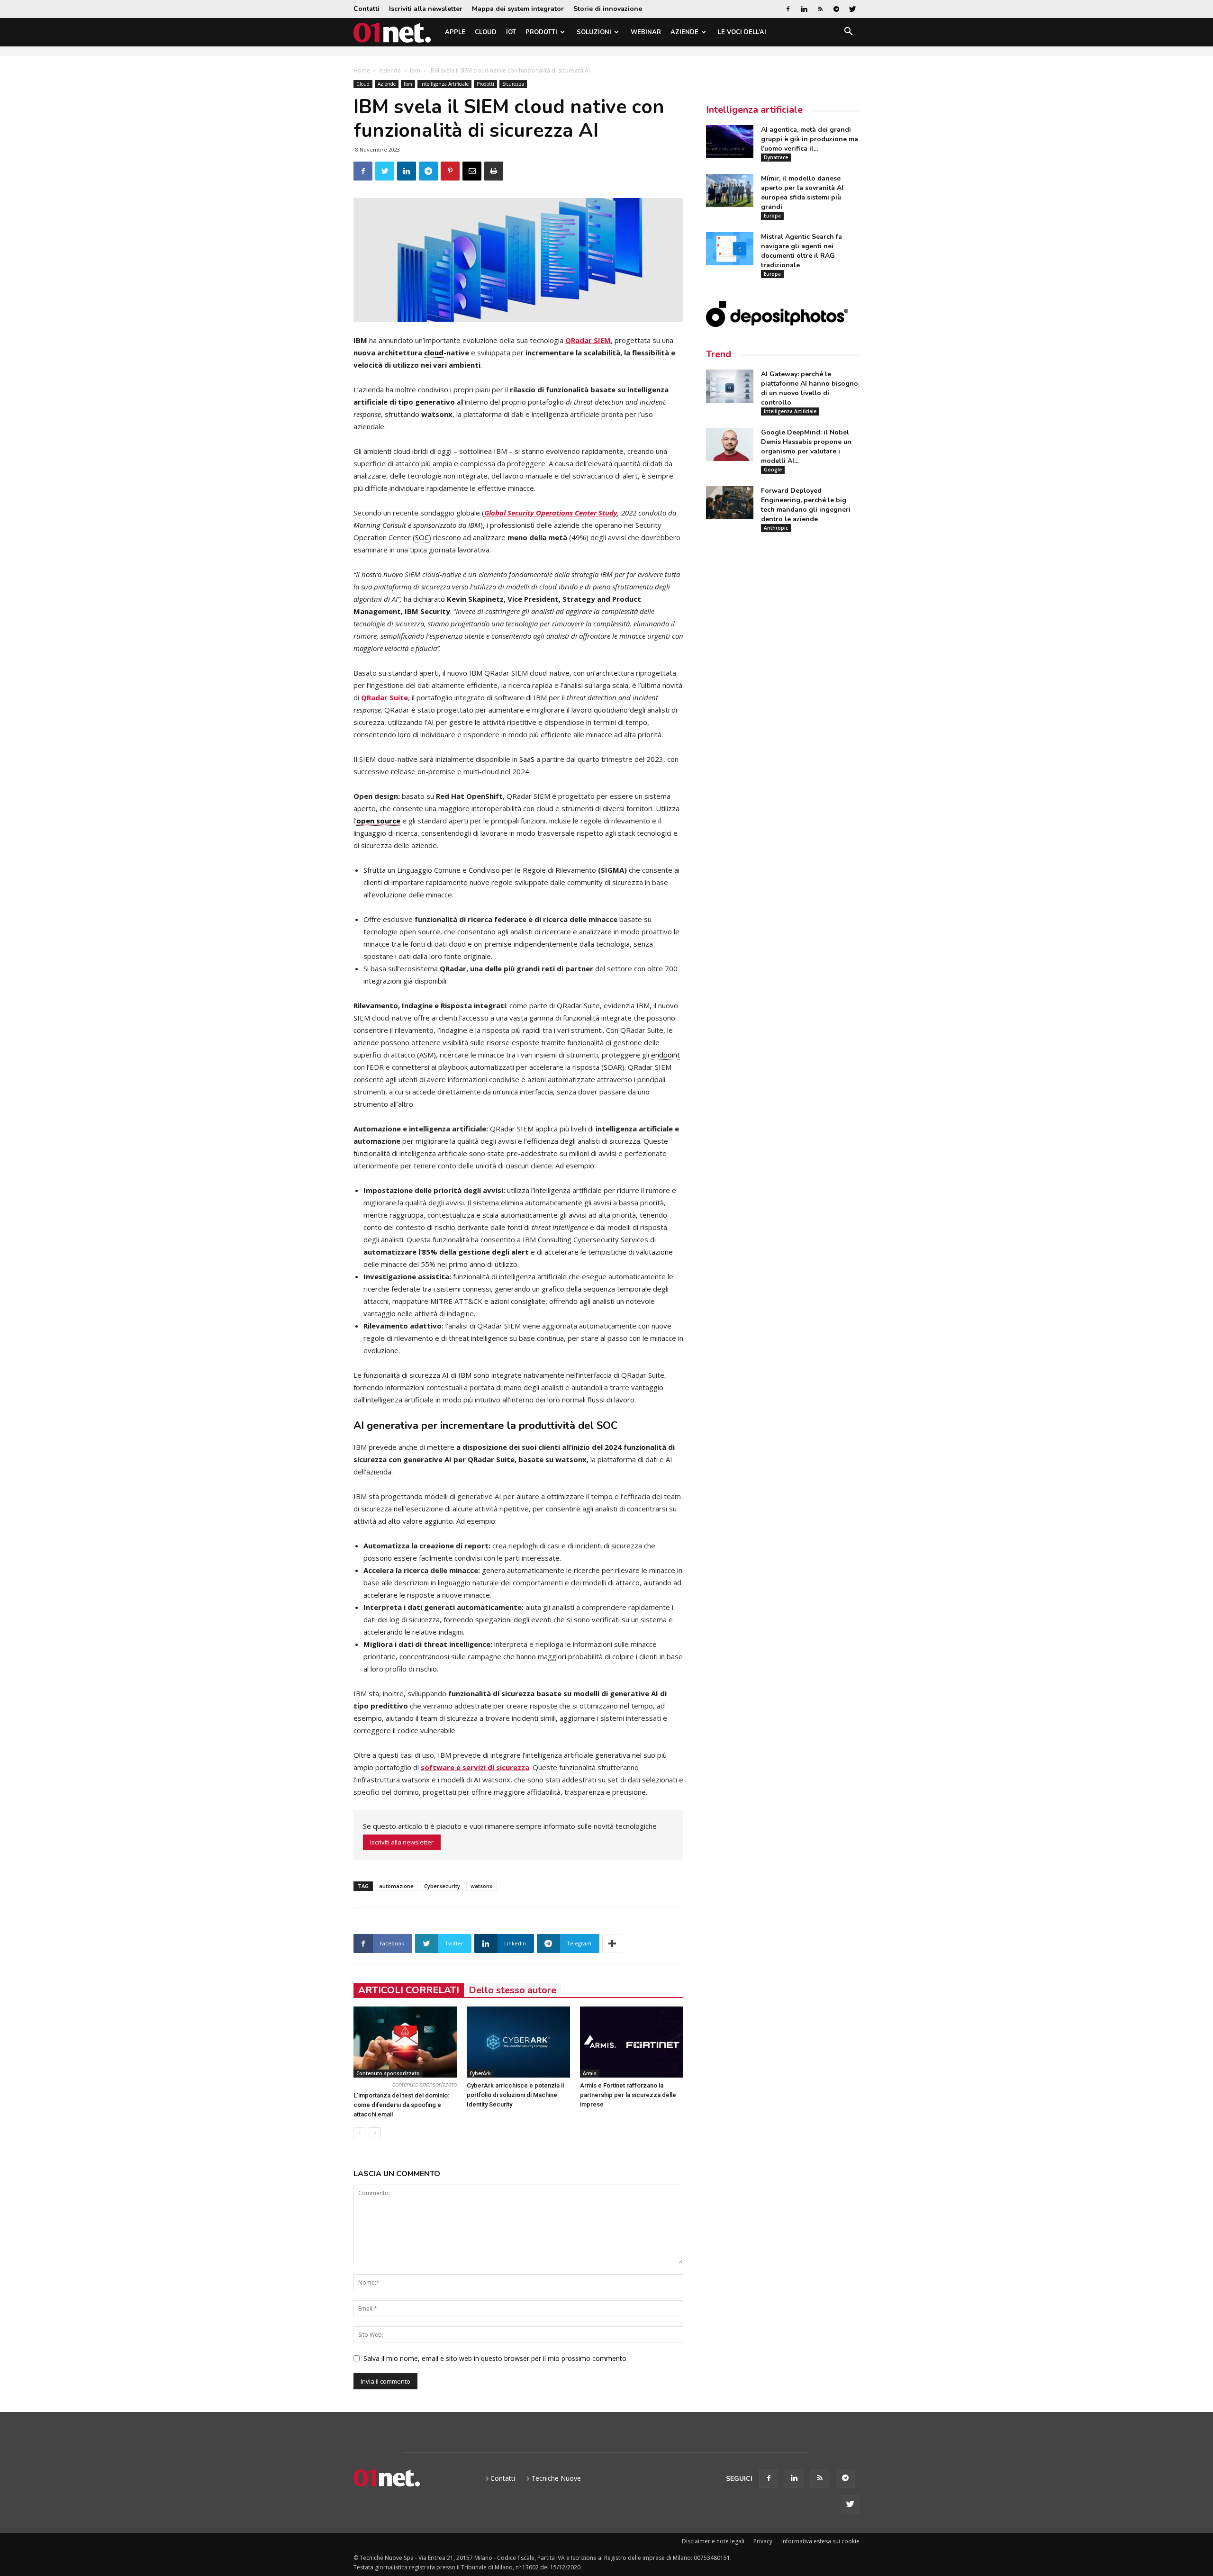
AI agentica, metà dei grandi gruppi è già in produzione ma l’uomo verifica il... (810, 139)
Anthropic (776, 528)
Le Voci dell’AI (742, 32)
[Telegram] (836, 9)
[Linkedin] (804, 9)
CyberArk (480, 2073)
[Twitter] (852, 9)
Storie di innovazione (608, 9)
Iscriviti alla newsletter (426, 9)
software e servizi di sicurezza (475, 1767)
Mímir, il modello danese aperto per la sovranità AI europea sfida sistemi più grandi (802, 193)
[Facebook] (788, 9)
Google (773, 470)
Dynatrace (776, 157)
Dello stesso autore (512, 1990)
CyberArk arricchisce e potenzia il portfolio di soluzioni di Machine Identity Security (515, 2095)
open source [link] (378, 821)
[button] (848, 33)
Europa (772, 216)
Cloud (486, 32)
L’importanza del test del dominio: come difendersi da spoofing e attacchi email (401, 2105)
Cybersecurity (442, 1886)
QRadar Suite (385, 697)
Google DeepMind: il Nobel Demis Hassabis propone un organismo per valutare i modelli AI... (806, 447)
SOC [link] (422, 537)
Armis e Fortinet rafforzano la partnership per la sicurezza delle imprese (628, 2095)
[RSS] (820, 9)
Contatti (367, 9)
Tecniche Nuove (556, 2478)
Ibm (415, 70)
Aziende (684, 32)
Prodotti (541, 32)
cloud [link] (434, 353)
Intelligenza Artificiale (444, 84)
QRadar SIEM (588, 340)
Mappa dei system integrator (518, 9)
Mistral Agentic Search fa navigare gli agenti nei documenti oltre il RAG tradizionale (801, 251)
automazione (396, 1886)
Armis (590, 2073)
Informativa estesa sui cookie (820, 2541)
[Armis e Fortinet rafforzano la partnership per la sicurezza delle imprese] (632, 2042)
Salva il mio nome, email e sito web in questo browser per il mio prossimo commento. (496, 2358)
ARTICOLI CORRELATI (409, 1990)
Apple (455, 32)
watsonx (481, 1886)
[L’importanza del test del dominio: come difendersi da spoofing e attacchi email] (405, 2042)
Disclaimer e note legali (713, 2541)
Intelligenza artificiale (754, 110)
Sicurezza (513, 84)
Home (362, 70)
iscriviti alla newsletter (402, 1842)
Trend (719, 354)
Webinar (646, 32)
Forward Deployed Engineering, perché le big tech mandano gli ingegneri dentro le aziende (806, 505)
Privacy (763, 2541)
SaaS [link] (527, 759)
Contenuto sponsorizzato (388, 2073)
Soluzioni (594, 32)
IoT (511, 32)
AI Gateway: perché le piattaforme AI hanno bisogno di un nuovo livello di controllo (810, 388)
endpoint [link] (665, 1055)
